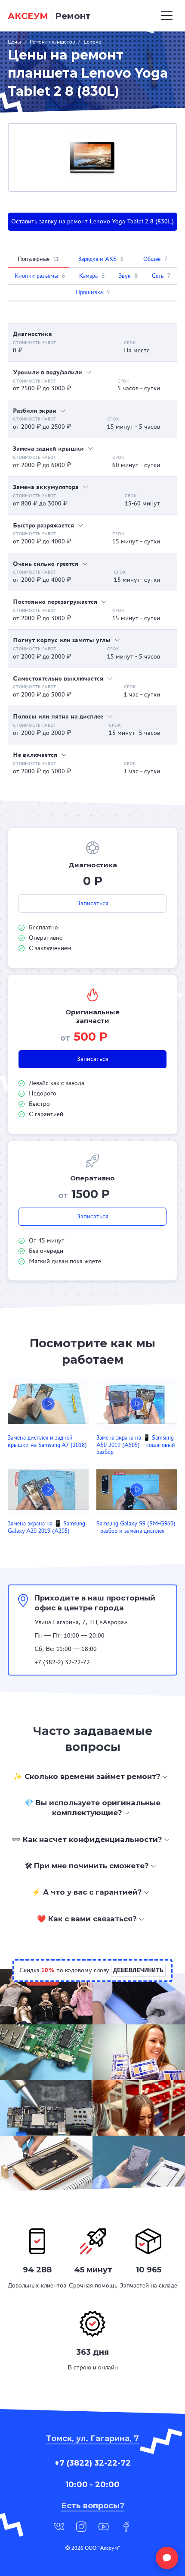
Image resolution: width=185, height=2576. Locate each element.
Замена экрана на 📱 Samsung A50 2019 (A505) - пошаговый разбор (136, 1445)
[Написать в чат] (167, 2558)
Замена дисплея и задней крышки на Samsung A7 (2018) (47, 1441)
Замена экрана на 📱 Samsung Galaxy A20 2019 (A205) (46, 1527)
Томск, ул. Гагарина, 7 (92, 2438)
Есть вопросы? (93, 2506)
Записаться (93, 903)
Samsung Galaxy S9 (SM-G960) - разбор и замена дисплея (136, 1527)
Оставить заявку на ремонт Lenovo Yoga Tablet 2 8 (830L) (92, 221)
